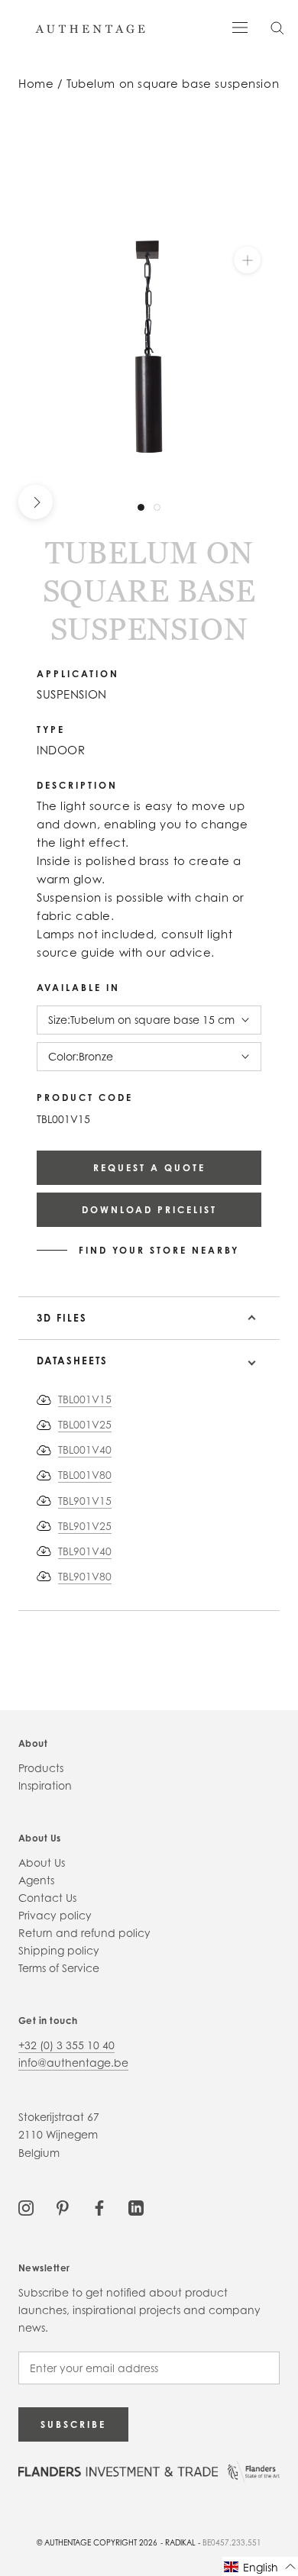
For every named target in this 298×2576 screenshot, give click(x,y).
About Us (42, 1863)
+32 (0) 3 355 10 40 (66, 2045)
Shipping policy (59, 1950)
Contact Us (47, 1898)
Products (41, 1768)
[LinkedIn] (136, 2207)
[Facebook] (99, 2207)
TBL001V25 (85, 1424)
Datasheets (72, 1361)
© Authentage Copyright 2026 (97, 2542)
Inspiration (45, 1785)
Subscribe (73, 2424)
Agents (36, 1880)
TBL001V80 (85, 1475)
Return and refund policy (84, 1933)
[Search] (277, 27)
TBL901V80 (85, 1576)
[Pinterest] (63, 2207)
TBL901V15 (85, 1501)
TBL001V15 (85, 1399)
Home (36, 84)
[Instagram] (26, 2207)
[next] (36, 502)
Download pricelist (149, 1210)
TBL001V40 (85, 1449)
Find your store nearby (159, 1251)
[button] (260, 2566)
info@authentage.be (73, 2063)
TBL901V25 (85, 1526)
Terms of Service (59, 1968)
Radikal (180, 2542)
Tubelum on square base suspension (173, 84)
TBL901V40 (85, 1551)
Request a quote (149, 1168)
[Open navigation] (240, 26)
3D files (62, 1318)
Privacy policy (55, 1915)
